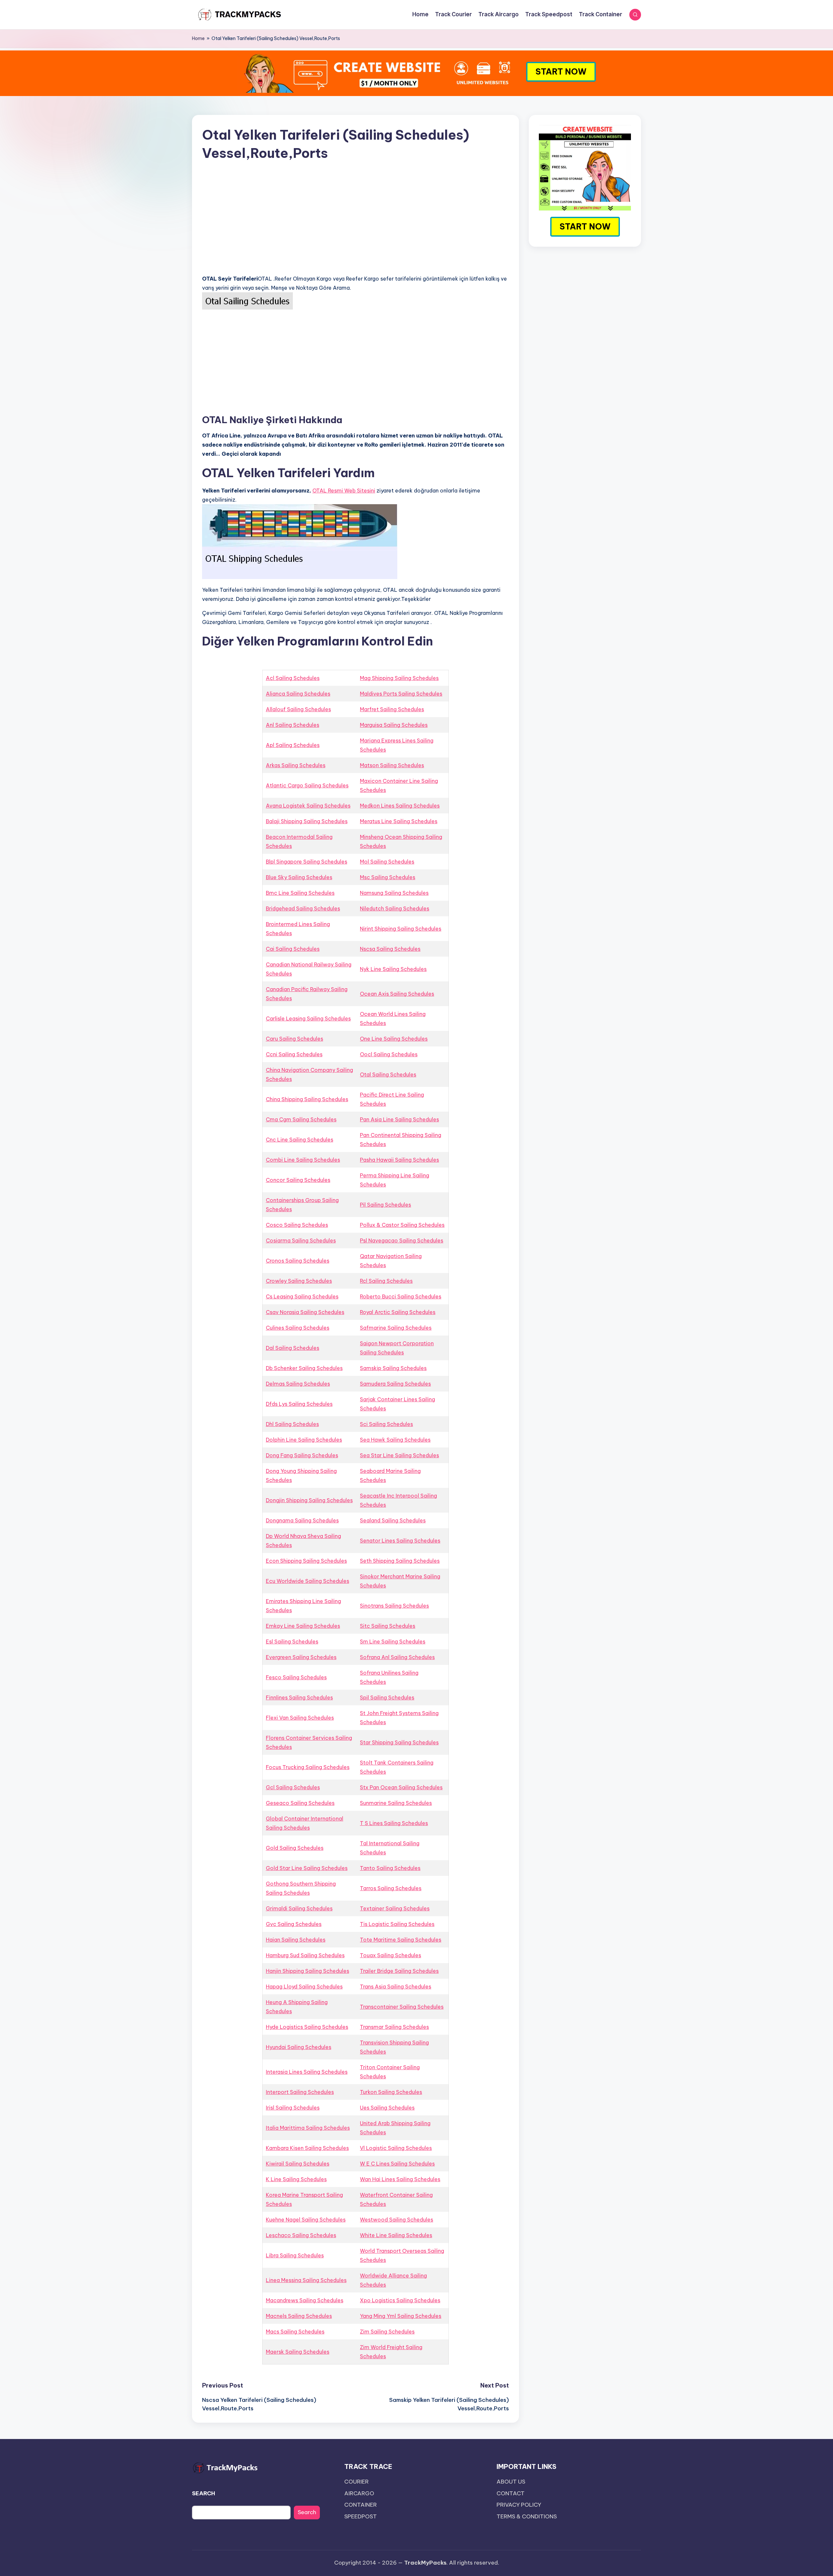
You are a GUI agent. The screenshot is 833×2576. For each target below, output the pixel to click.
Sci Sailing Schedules (386, 1424)
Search (307, 2512)
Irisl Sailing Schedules (293, 2108)
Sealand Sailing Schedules (393, 1520)
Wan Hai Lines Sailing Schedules (400, 2179)
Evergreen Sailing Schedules (301, 1657)
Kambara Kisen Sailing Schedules (307, 2148)
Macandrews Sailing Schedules (305, 2300)
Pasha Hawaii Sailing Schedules (399, 1160)
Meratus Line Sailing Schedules (399, 821)
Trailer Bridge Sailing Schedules (399, 1971)
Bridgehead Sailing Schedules (303, 908)
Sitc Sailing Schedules (388, 1626)
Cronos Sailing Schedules (298, 1261)
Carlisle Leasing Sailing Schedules (308, 1018)
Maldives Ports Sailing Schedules (401, 694)
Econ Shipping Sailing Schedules (306, 1561)
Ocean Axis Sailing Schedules (397, 994)
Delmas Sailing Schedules (298, 1384)
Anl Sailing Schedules (293, 725)
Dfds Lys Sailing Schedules (299, 1404)
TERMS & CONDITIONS (527, 2516)
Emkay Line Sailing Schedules (303, 1626)
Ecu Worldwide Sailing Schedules (307, 1581)
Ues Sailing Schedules (387, 2108)
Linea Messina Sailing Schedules (306, 2280)
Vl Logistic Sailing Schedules (396, 2148)
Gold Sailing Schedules (295, 1848)
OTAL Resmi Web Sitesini (344, 491)
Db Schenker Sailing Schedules (304, 1368)
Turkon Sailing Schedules (391, 2092)
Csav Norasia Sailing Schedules (305, 1312)
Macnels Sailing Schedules (299, 2316)
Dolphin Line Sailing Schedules (304, 1440)
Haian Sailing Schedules (296, 1940)
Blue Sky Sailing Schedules (299, 877)
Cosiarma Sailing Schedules (301, 1240)
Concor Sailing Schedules (298, 1180)
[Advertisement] (355, 224)
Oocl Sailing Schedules (389, 1054)
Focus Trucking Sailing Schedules (308, 1767)
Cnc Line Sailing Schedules (300, 1140)
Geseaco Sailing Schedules (300, 1803)
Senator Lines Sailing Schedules (400, 1541)
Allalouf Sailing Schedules (298, 709)
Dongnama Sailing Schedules (302, 1520)
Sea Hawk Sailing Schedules (395, 1440)
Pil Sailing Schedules (385, 1205)
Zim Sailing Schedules (387, 2332)
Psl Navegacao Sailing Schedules (402, 1240)
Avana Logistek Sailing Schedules (308, 806)
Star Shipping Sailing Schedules (399, 1742)
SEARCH (204, 2493)
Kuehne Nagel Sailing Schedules (306, 2220)
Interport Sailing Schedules (300, 2092)
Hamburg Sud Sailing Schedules (305, 1955)
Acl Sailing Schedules (293, 678)
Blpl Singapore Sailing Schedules (307, 862)
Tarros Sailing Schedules (391, 1888)
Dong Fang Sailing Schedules (302, 1455)
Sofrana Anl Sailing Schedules (397, 1657)
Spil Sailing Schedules (387, 1697)
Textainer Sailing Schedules (395, 1908)
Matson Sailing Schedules (392, 765)
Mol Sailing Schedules (387, 862)
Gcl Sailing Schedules (293, 1787)
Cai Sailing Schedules (293, 949)
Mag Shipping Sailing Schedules (399, 678)
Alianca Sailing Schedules (298, 694)
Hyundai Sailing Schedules (299, 2047)
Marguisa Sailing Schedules (394, 725)
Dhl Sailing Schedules (292, 1424)
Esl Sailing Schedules (292, 1641)
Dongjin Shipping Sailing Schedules (309, 1500)
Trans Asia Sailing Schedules (396, 1987)
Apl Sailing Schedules (293, 745)
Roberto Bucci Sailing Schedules (401, 1296)
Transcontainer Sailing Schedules (402, 2007)
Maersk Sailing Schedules (298, 2352)
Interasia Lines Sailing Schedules (307, 2072)
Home (198, 38)
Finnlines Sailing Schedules (299, 1697)
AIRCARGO (359, 2493)
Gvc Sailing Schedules (294, 1924)
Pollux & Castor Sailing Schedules (402, 1225)
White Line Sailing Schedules (396, 2235)
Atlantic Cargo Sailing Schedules (307, 785)
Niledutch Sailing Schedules (395, 908)
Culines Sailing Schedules (298, 1328)
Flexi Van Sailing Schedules (300, 1718)
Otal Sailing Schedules (388, 1074)
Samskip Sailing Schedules (393, 1368)
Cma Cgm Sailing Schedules (301, 1119)
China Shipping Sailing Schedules (307, 1099)
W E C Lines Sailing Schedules (397, 2164)
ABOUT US (511, 2482)
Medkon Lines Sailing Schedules (400, 806)
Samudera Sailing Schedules (395, 1384)
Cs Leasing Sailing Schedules (302, 1296)
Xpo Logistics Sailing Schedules (400, 2300)
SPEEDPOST (361, 2516)
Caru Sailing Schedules (294, 1039)
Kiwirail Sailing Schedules (298, 2164)
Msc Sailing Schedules (388, 877)
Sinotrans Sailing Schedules (394, 1606)
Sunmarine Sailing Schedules (396, 1803)
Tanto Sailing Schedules (390, 1868)
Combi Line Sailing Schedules (303, 1160)
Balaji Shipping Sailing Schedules (307, 821)
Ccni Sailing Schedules (294, 1054)
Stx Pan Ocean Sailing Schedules (401, 1787)
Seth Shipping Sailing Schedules (400, 1561)
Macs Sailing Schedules (295, 2332)
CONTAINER (361, 2505)
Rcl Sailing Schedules (386, 1281)
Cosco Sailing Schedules (297, 1225)
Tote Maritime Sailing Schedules (401, 1940)
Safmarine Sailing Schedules (396, 1328)
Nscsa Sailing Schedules (390, 949)
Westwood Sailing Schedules (396, 2220)
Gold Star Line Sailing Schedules (307, 1868)
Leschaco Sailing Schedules (301, 2235)
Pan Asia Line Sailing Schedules (399, 1119)
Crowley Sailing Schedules (299, 1281)
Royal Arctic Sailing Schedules (398, 1312)
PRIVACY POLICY (519, 2505)
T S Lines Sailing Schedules (394, 1823)
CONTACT (511, 2493)
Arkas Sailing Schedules (296, 765)
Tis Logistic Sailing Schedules (397, 1924)
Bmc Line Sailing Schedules (300, 893)
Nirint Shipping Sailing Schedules (401, 929)
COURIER (356, 2482)
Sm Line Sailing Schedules (393, 1641)
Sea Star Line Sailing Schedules (399, 1455)
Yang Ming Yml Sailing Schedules (401, 2316)
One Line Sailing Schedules (394, 1039)
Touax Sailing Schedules (390, 1955)
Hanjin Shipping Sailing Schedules (307, 1971)
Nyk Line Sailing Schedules (393, 969)
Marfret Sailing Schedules (392, 709)
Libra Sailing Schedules (295, 2255)
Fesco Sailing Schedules (296, 1677)
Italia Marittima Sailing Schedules (308, 2128)
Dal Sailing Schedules (293, 1348)
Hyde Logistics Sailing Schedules (307, 2027)
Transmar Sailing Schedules (394, 2027)
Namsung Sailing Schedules (394, 893)
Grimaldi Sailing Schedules (299, 1908)
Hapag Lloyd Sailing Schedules (304, 1987)
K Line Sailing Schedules (296, 2179)
